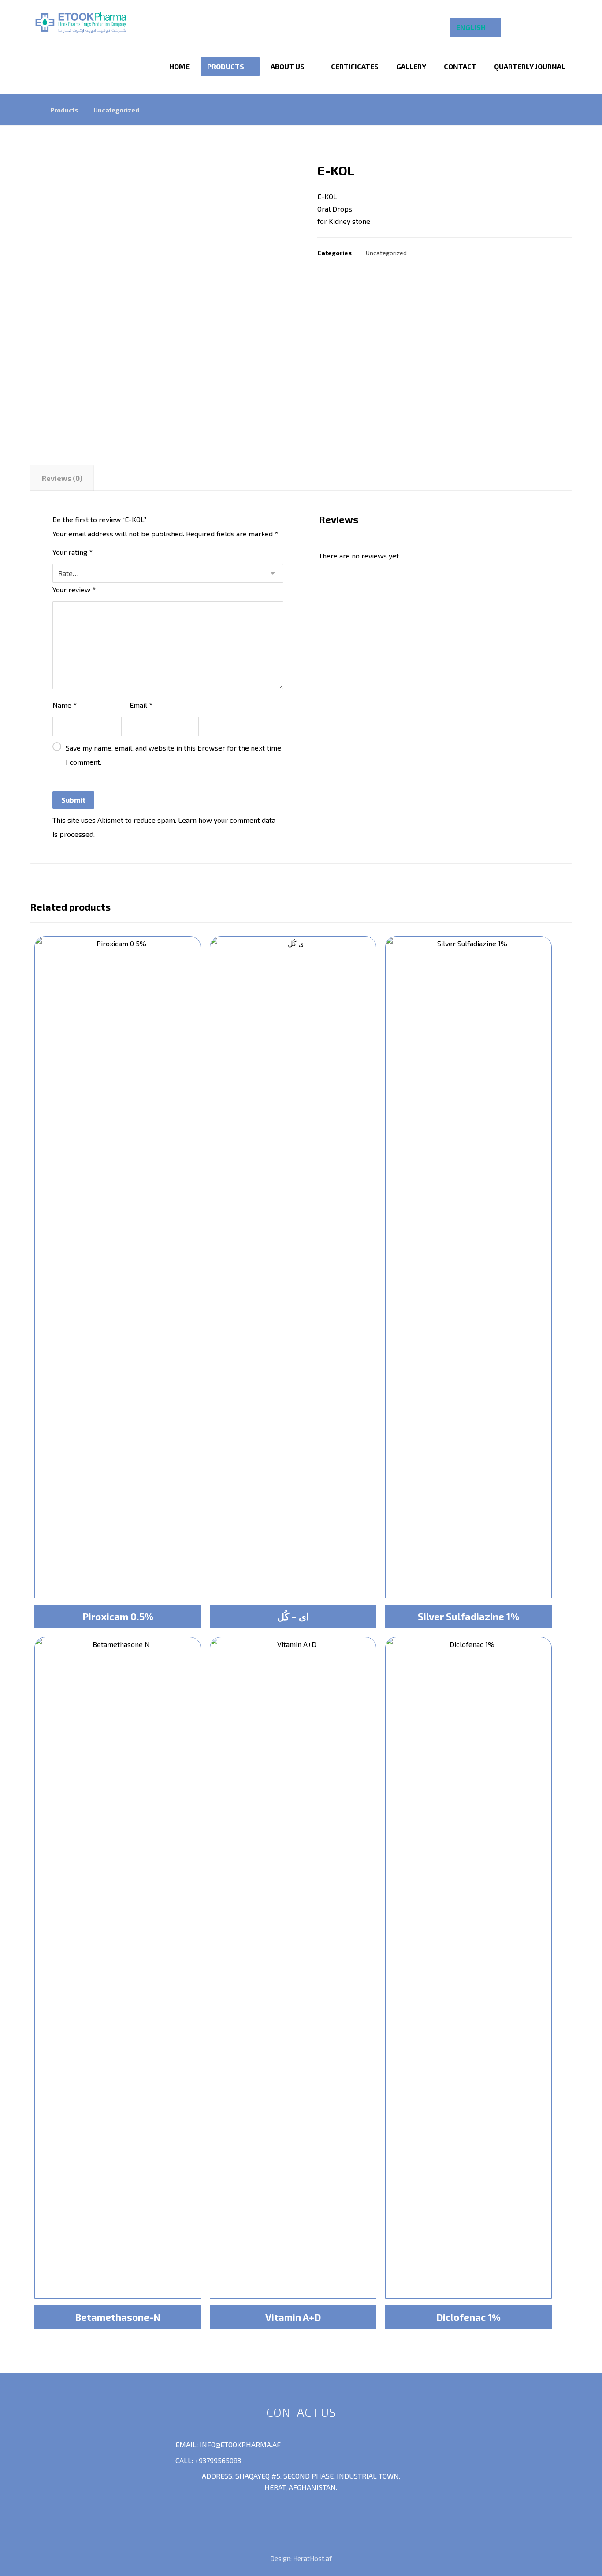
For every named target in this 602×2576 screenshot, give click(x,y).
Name (65, 705)
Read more (117, 1575)
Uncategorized (386, 253)
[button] (528, 26)
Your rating (72, 552)
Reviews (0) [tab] (62, 478)
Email (141, 705)
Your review (74, 589)
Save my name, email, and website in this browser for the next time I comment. (173, 755)
